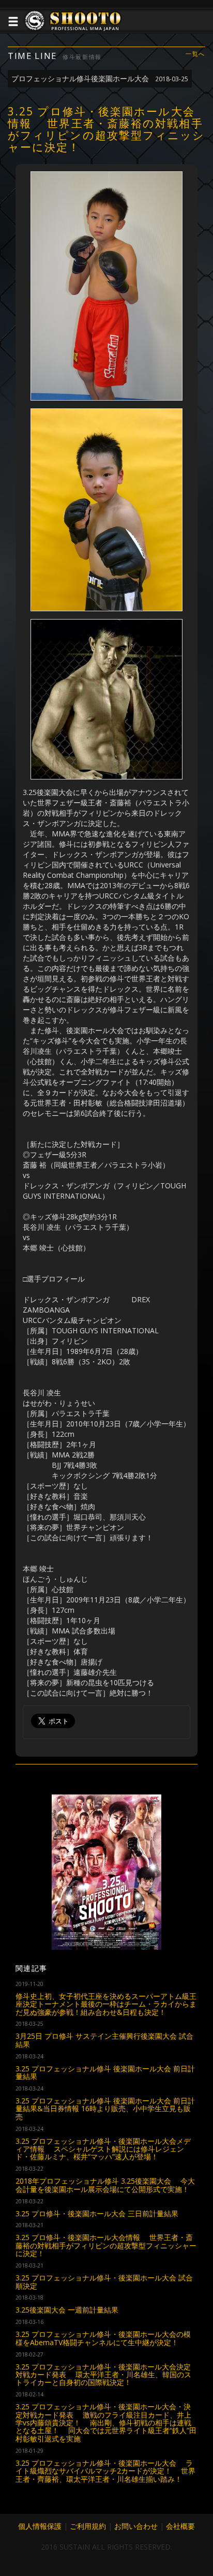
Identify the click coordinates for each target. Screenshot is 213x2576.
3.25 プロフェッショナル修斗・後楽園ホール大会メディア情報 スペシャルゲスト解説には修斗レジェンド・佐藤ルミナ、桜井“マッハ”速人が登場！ (103, 2149)
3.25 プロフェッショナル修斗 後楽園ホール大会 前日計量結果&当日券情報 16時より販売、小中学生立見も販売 (105, 2109)
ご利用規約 (88, 2526)
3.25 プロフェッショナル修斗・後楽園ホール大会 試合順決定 (104, 2281)
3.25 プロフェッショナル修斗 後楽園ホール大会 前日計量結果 (105, 2072)
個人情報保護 (40, 2526)
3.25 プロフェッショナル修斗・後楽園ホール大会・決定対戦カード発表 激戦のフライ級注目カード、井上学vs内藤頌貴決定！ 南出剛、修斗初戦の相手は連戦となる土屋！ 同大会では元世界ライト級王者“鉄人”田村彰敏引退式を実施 (106, 2423)
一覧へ (195, 54)
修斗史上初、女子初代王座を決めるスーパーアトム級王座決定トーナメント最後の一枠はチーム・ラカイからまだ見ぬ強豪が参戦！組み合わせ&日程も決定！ (106, 2004)
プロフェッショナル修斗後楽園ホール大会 (100, 78)
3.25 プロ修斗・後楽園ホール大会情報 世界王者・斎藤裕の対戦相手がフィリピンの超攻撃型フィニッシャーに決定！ (106, 2245)
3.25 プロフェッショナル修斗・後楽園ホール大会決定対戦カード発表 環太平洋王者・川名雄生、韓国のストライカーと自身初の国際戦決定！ (103, 2375)
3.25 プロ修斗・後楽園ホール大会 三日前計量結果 (97, 2213)
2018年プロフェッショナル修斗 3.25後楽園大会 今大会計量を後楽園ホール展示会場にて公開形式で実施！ (105, 2185)
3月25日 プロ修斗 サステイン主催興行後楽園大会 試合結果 (104, 2040)
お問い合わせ (136, 2526)
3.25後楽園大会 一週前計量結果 (67, 2310)
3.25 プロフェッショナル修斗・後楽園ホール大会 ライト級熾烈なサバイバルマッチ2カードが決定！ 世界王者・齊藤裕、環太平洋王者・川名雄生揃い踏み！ (105, 2471)
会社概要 (180, 2526)
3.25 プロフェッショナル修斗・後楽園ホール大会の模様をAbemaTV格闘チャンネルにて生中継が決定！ (103, 2338)
